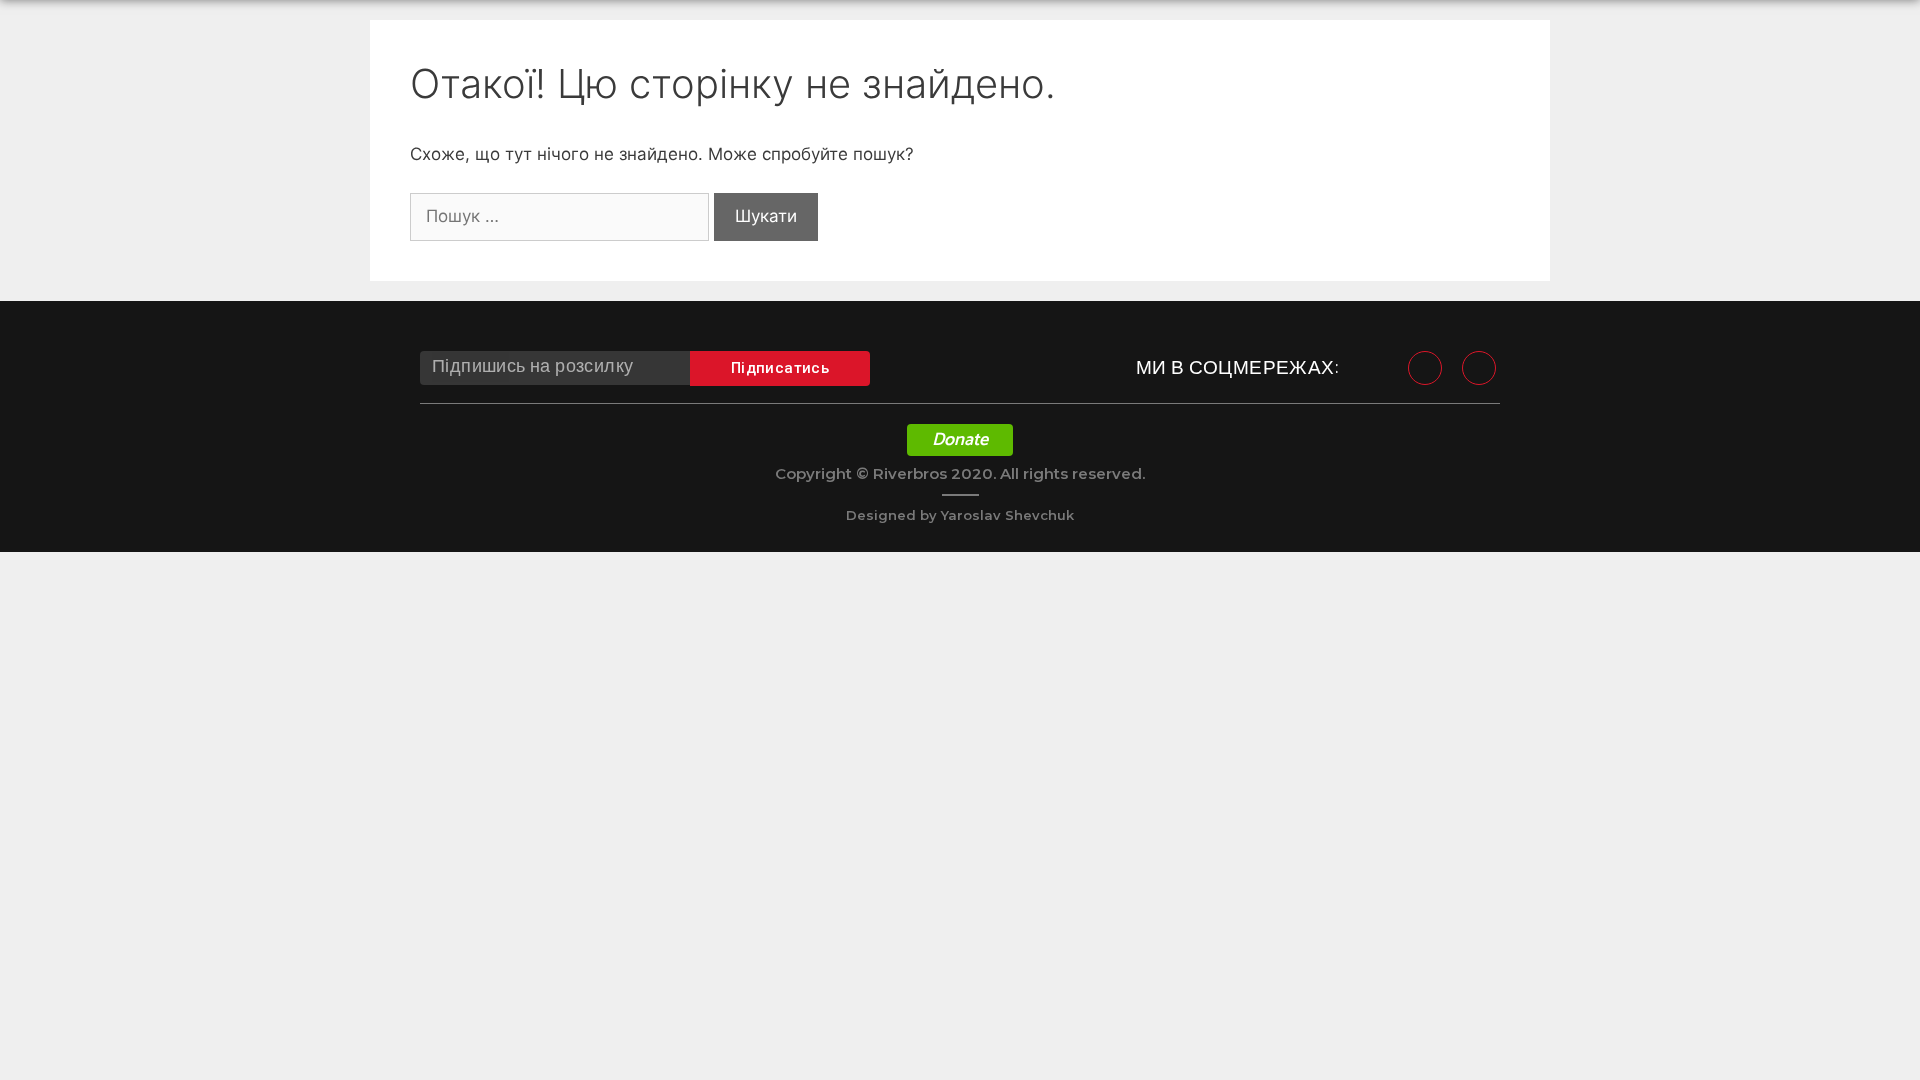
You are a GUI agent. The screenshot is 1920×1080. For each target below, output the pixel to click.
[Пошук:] (562, 216)
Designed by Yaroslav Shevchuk (960, 515)
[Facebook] (1425, 368)
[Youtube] (1479, 368)
